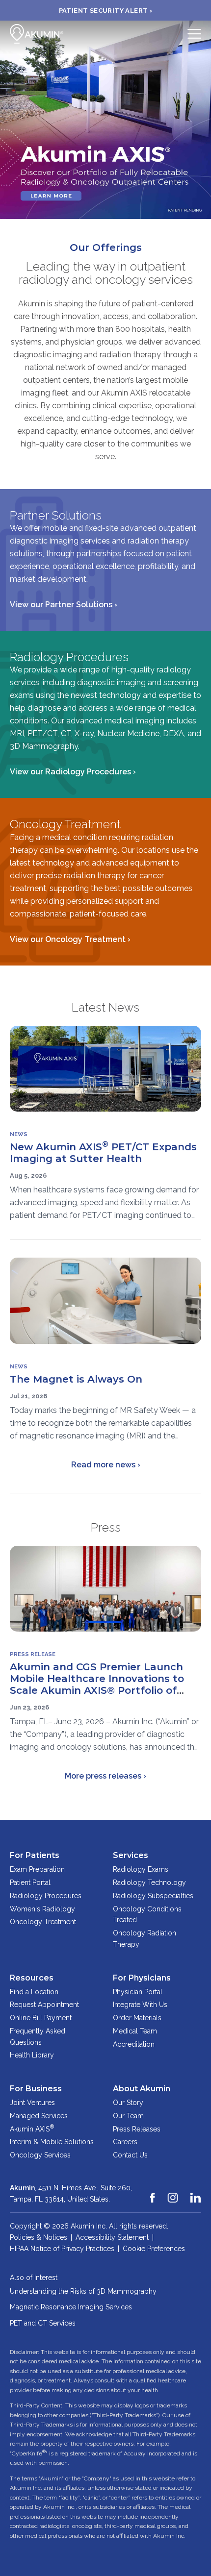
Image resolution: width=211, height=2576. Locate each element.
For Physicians (142, 1978)
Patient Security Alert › (106, 11)
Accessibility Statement (112, 2237)
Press (106, 1527)
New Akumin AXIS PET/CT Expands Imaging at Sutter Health (103, 1153)
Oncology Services (40, 2155)
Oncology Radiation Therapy (145, 1939)
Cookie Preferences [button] (154, 2249)
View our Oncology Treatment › (70, 939)
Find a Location (34, 1992)
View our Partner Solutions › (64, 605)
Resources (32, 1978)
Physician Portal (138, 1992)
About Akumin (142, 2089)
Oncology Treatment (43, 1922)
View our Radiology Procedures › (73, 772)
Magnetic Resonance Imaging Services (71, 2307)
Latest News (105, 1007)
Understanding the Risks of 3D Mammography (83, 2291)
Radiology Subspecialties (153, 1896)
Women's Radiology (42, 1909)
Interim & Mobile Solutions (52, 2142)
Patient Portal (30, 1882)
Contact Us (130, 2155)
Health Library (32, 2055)
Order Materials (137, 2018)
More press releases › (105, 1776)
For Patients (35, 1855)
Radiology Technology (149, 1882)
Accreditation (134, 2044)
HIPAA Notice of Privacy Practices (62, 2249)
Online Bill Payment (41, 2018)
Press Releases (137, 2129)
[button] (7, 120)
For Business (36, 2089)
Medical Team (135, 2031)
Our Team (128, 2116)
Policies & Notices (39, 2237)
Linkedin (196, 2193)
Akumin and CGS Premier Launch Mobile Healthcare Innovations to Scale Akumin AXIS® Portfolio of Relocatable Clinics (97, 1684)
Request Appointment (44, 2005)
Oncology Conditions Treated (147, 1915)
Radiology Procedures (46, 1896)
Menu (194, 34)
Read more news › (106, 1465)
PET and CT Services (43, 2323)
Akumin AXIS (32, 2128)
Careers (125, 2142)
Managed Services (39, 2116)
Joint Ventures (32, 2103)
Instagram (173, 2193)
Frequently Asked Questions (38, 2037)
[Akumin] (37, 33)
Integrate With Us (140, 2005)
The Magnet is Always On (76, 1379)
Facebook (153, 2193)
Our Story (128, 2103)
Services (131, 1855)
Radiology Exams (141, 1869)
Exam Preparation (37, 1869)
